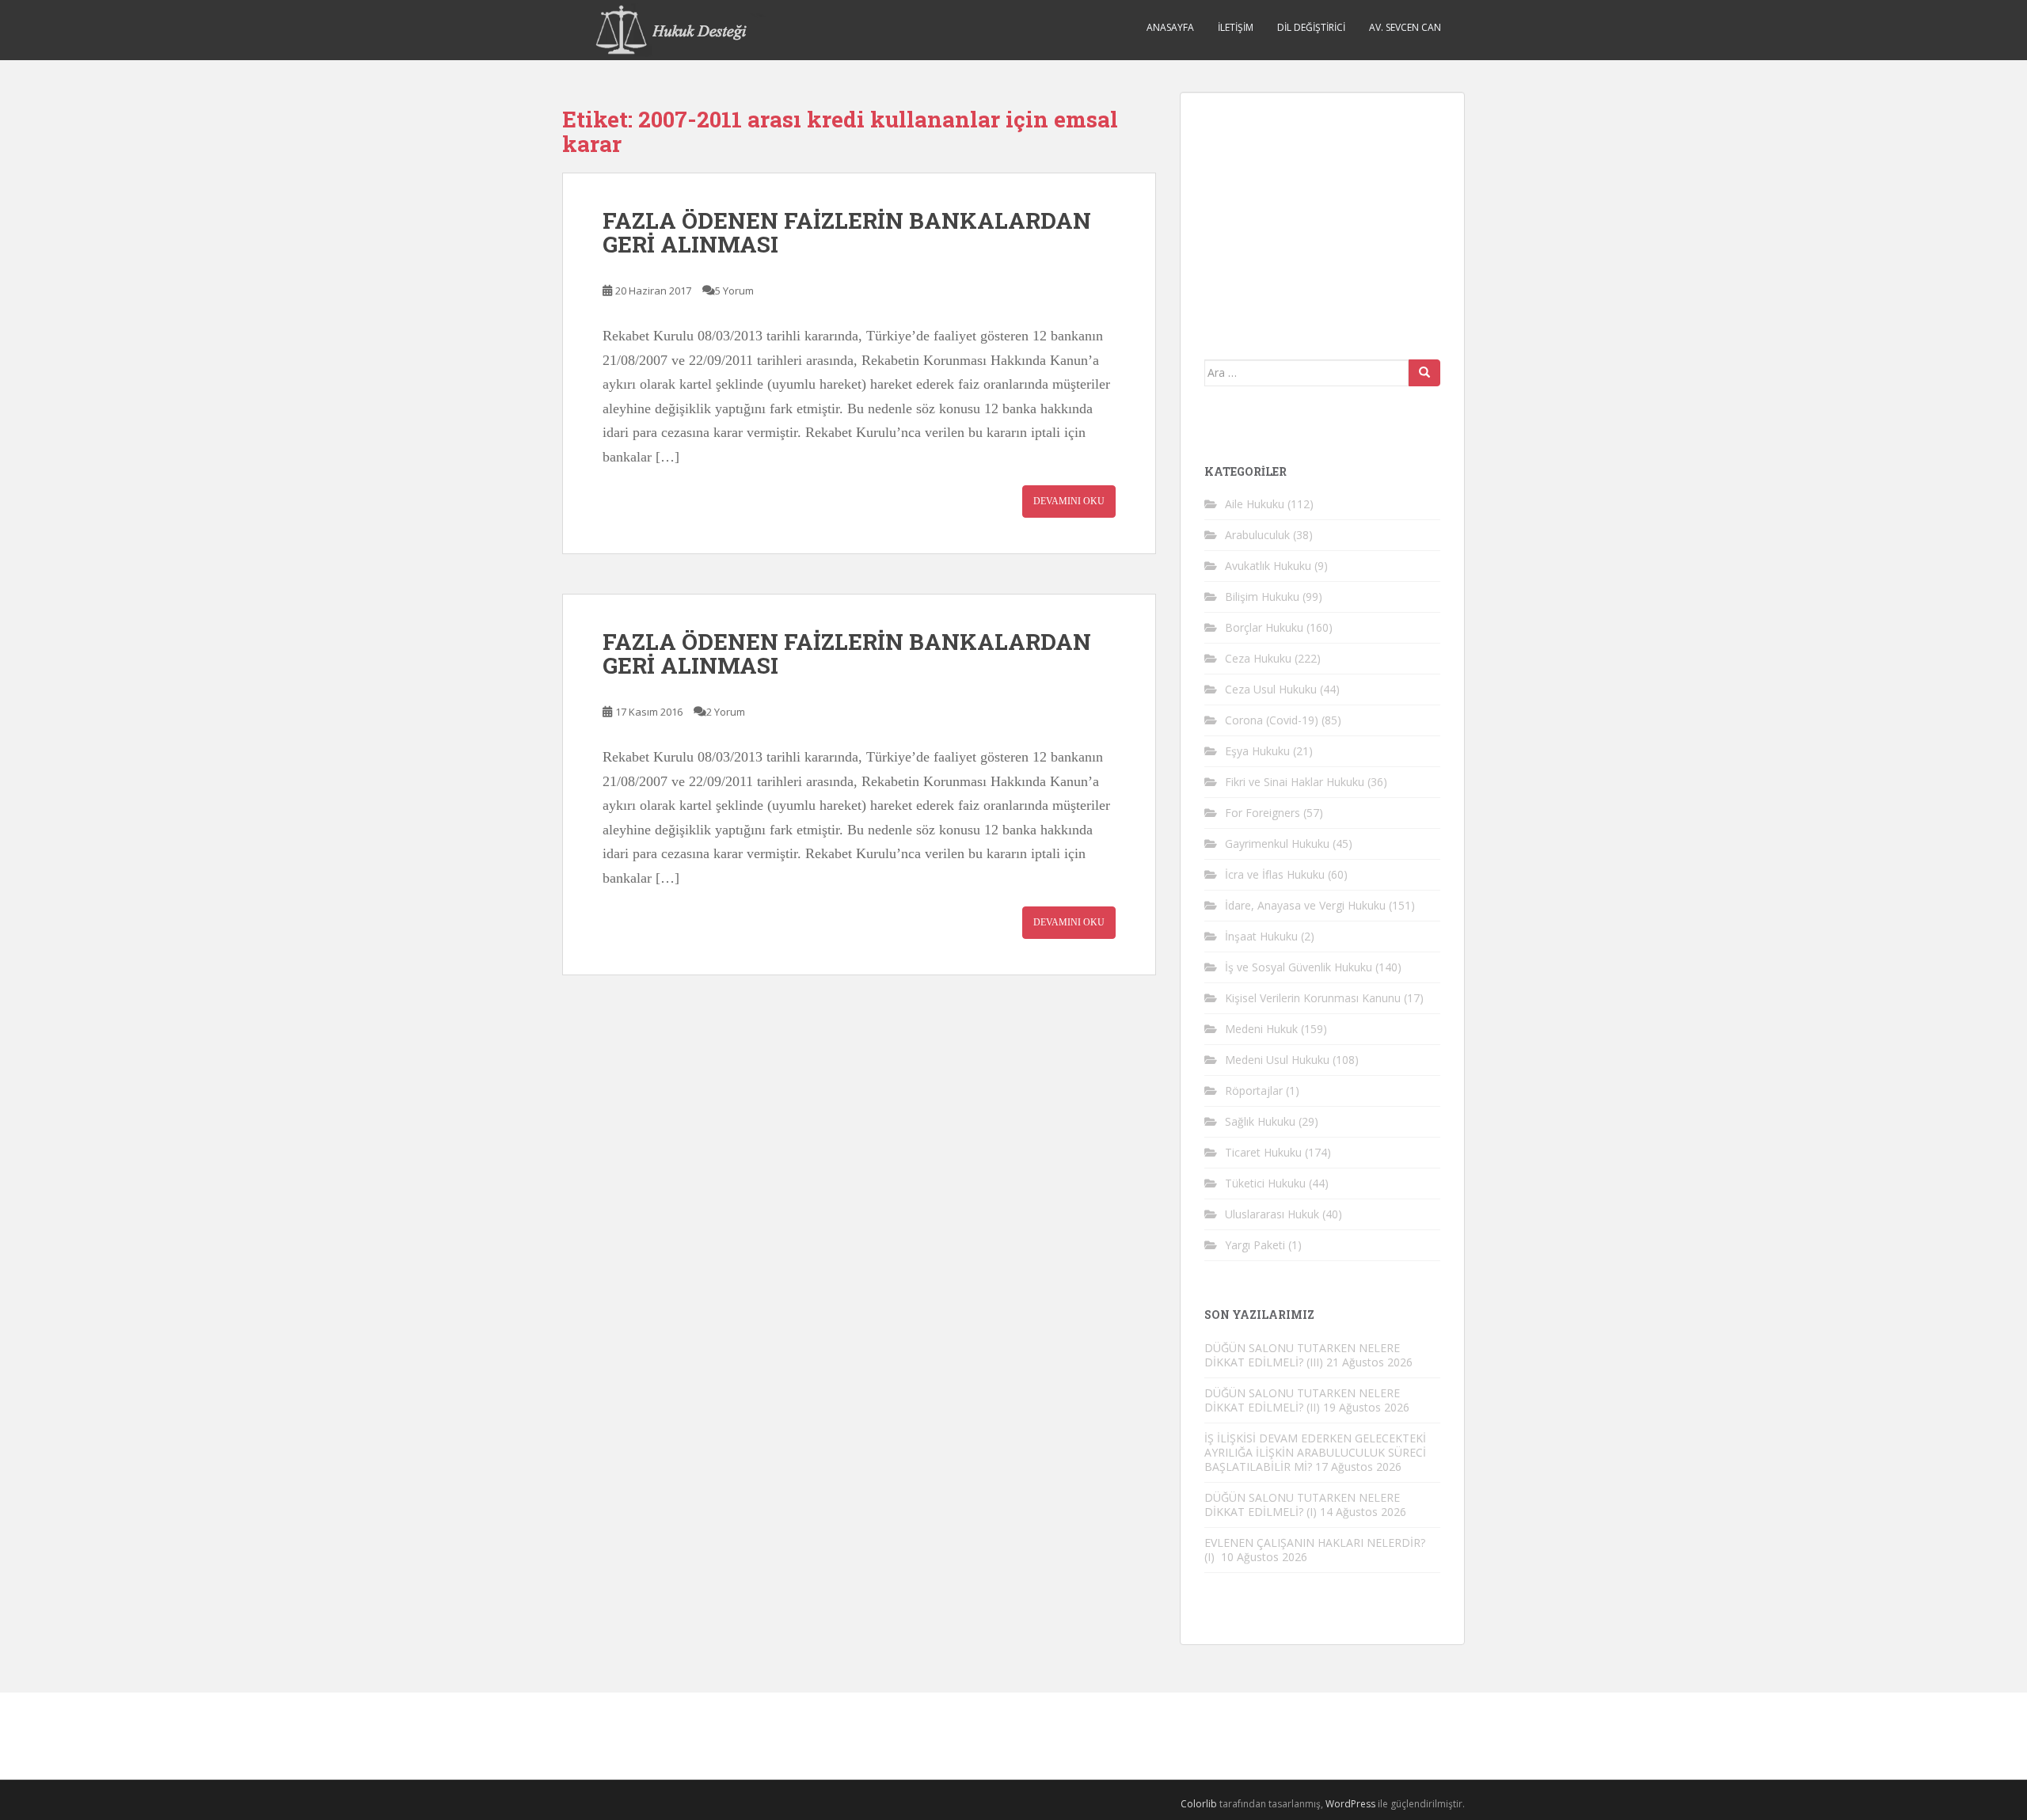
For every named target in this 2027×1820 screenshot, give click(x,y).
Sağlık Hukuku (1260, 1121)
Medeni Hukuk (1261, 1029)
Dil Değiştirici (1311, 27)
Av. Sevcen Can (1405, 27)
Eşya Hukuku (1257, 751)
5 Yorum (734, 291)
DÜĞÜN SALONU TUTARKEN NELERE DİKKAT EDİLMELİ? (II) (1302, 1400)
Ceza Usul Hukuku (1271, 689)
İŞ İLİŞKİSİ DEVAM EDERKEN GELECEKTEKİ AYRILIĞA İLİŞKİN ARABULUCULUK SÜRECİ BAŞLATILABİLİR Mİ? (1315, 1452)
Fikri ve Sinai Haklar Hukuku (1295, 782)
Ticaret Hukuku (1263, 1152)
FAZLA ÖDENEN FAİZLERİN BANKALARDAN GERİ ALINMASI (847, 233)
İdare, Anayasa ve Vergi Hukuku (1305, 905)
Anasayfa (1170, 27)
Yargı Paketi (1255, 1245)
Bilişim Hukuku (1262, 597)
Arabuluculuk (1257, 535)
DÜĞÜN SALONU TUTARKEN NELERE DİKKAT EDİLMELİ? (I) (1302, 1505)
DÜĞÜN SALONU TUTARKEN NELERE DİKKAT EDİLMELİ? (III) (1302, 1355)
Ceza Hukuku (1258, 658)
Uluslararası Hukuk (1272, 1214)
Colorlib (1199, 1804)
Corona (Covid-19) (1272, 720)
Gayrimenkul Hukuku (1277, 844)
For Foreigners (1263, 813)
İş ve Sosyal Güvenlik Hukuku (1299, 967)
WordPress (1350, 1804)
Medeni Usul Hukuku (1277, 1060)
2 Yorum (726, 712)
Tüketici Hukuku (1265, 1183)
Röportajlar (1254, 1090)
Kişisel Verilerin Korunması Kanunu (1313, 998)
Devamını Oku (1069, 501)
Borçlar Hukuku (1264, 627)
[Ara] (1424, 373)
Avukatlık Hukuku (1268, 566)
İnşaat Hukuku (1261, 936)
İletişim (1236, 27)
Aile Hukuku (1255, 504)
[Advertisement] (1323, 215)
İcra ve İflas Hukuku (1275, 874)
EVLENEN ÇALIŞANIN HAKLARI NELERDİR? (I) (1315, 1550)
